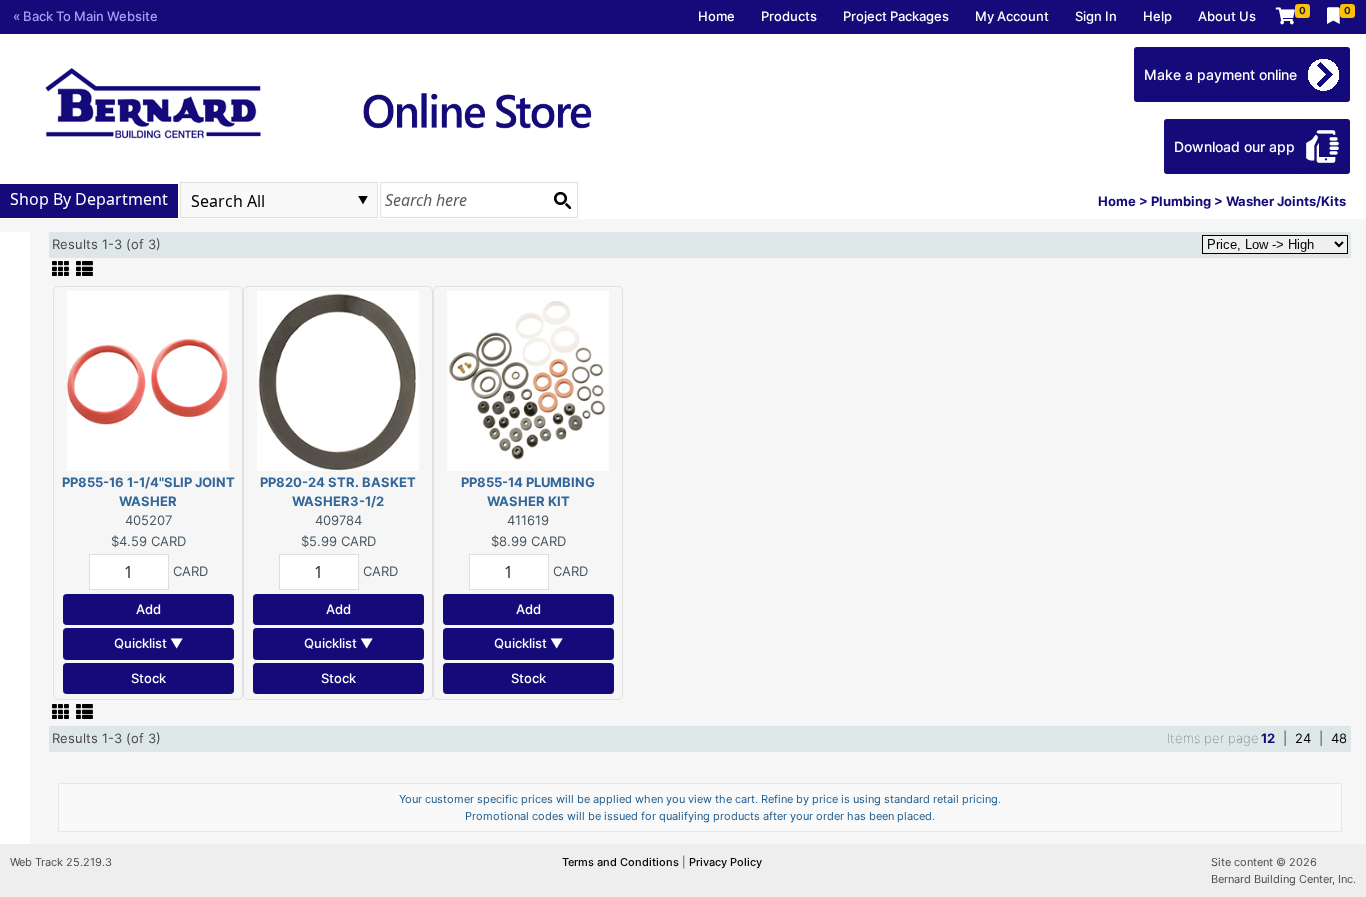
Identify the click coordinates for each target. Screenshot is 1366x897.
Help (1157, 16)
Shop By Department (89, 199)
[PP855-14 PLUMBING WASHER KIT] (528, 379)
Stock (148, 678)
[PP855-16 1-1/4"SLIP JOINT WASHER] (148, 379)
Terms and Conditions (622, 862)
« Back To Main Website (85, 16)
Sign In (1096, 16)
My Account (1012, 16)
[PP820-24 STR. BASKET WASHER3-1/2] (338, 379)
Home (716, 16)
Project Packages (896, 16)
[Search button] (562, 200)
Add (148, 609)
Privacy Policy (725, 862)
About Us (1227, 16)
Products (789, 16)
